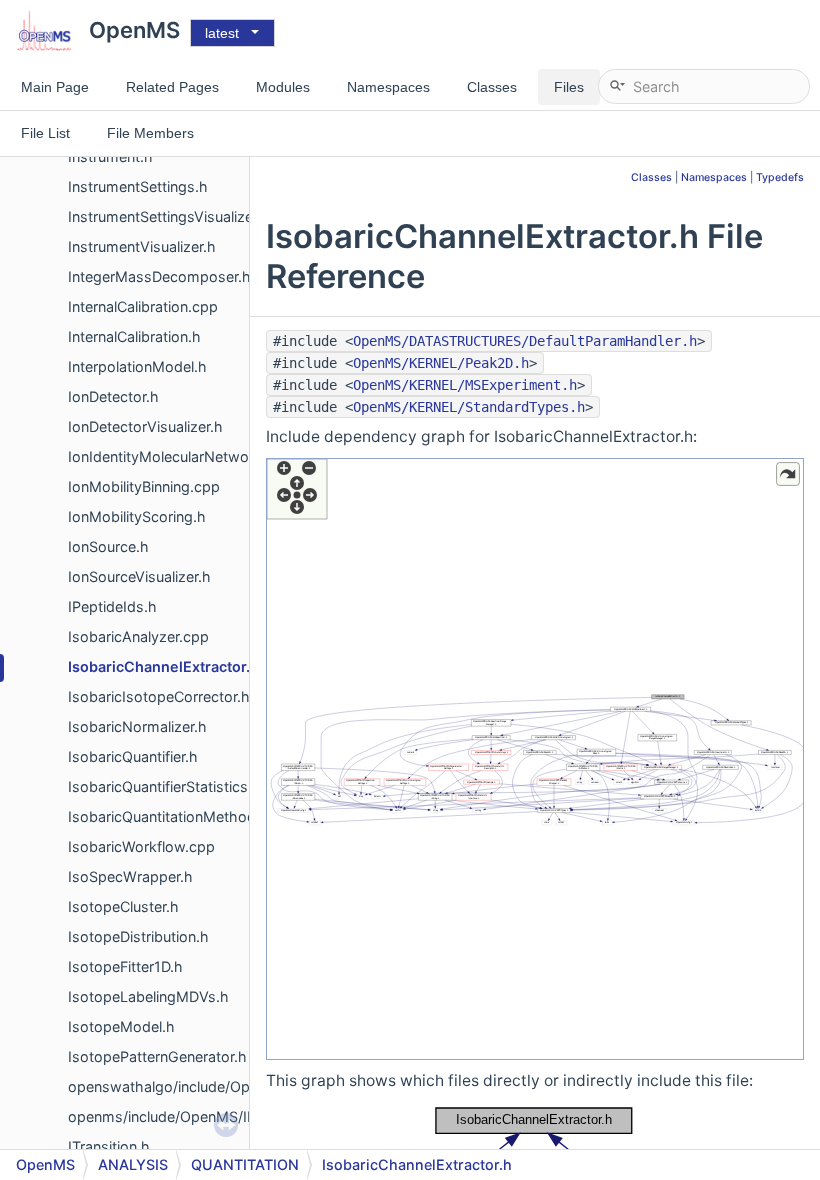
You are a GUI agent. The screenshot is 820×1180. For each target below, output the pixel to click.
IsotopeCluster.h (123, 906)
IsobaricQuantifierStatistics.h (164, 786)
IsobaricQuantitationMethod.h (168, 816)
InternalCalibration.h (134, 336)
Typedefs (780, 177)
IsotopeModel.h (121, 1026)
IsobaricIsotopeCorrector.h (159, 696)
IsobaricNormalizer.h (137, 726)
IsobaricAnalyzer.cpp (138, 636)
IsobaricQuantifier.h (133, 756)
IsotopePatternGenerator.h (157, 1056)
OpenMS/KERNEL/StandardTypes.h (469, 407)
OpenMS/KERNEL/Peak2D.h (441, 363)
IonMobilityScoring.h (137, 516)
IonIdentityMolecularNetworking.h (181, 456)
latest (222, 33)
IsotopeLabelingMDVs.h (148, 996)
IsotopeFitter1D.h (125, 966)
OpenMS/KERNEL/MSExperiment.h (465, 385)
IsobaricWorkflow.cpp (141, 846)
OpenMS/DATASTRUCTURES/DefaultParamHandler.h (525, 341)
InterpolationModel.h (137, 366)
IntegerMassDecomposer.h (159, 276)
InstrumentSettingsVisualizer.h (169, 216)
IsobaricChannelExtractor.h (163, 666)
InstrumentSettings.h (138, 186)
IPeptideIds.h (112, 606)
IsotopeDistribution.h (138, 936)
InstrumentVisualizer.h (142, 246)
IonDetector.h (113, 396)
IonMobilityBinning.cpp (144, 486)
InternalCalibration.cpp (143, 306)
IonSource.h (108, 546)
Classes (651, 177)
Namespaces (714, 177)
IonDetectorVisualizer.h (145, 426)
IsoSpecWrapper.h (130, 876)
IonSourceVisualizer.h (139, 576)
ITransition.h (109, 1146)
